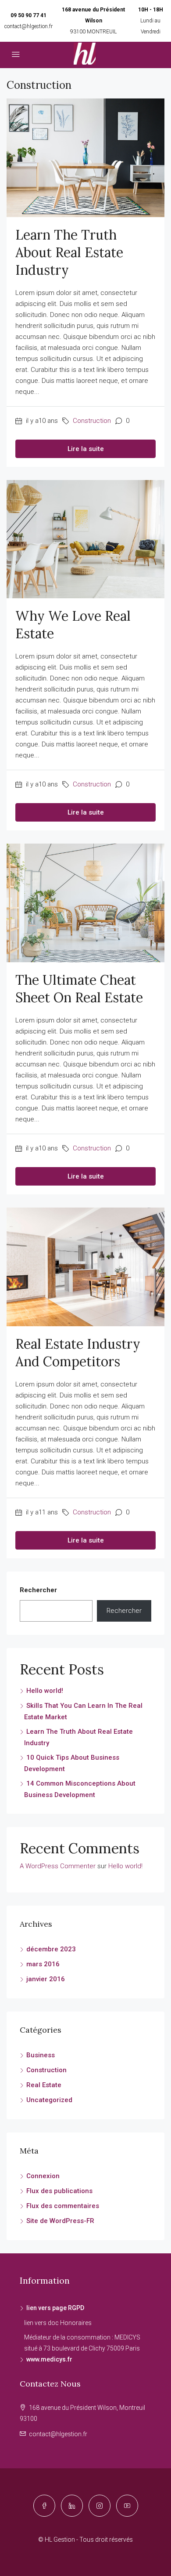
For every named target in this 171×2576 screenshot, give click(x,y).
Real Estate (44, 2085)
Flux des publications (59, 2191)
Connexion (43, 2176)
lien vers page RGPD (55, 2308)
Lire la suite (86, 449)
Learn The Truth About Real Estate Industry (69, 252)
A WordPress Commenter (58, 1866)
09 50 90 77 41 (28, 15)
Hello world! (45, 1691)
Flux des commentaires (63, 2206)
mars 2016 (43, 1964)
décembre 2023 (51, 1949)
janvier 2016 (46, 1979)
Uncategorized (49, 2100)
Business (41, 2055)
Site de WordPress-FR (60, 2221)
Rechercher (38, 1590)
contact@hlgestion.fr (28, 26)
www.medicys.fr (49, 2359)
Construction (92, 421)
